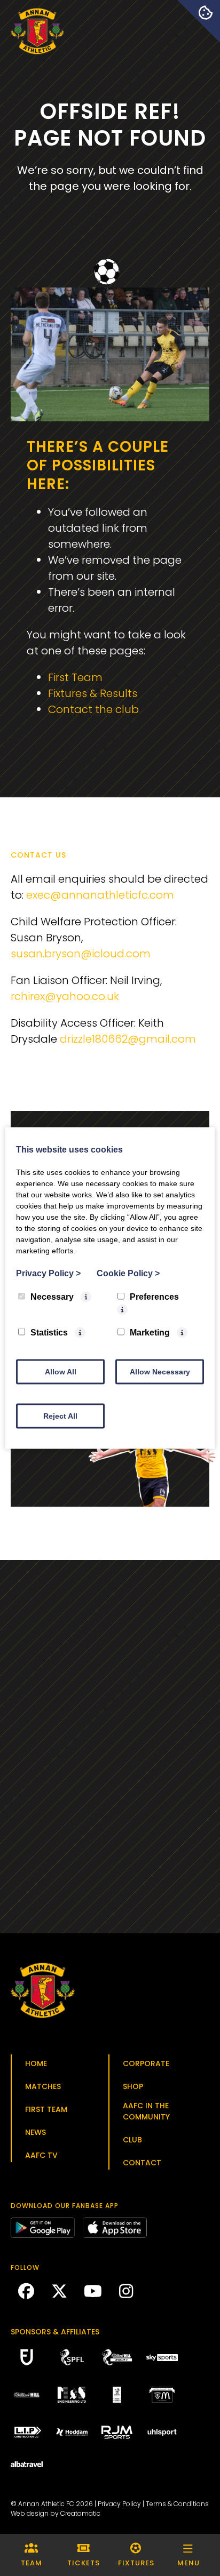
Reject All (60, 1416)
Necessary (52, 1297)
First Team (75, 677)
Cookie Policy (128, 1273)
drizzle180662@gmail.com (128, 1039)
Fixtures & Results (93, 693)
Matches (43, 2086)
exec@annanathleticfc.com (100, 895)
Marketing (150, 1333)
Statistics (49, 1333)
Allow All (61, 1372)
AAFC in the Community (146, 2111)
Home (36, 2063)
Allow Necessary (160, 1372)
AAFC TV (41, 2155)
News (36, 2132)
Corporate (146, 2063)
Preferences (154, 1297)
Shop (133, 2086)
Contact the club (93, 709)
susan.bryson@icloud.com (81, 954)
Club (132, 2140)
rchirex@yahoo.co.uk (65, 996)
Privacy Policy (119, 2504)
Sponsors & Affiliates (55, 2332)
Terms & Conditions (177, 2504)
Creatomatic (80, 2513)
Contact (142, 2163)
